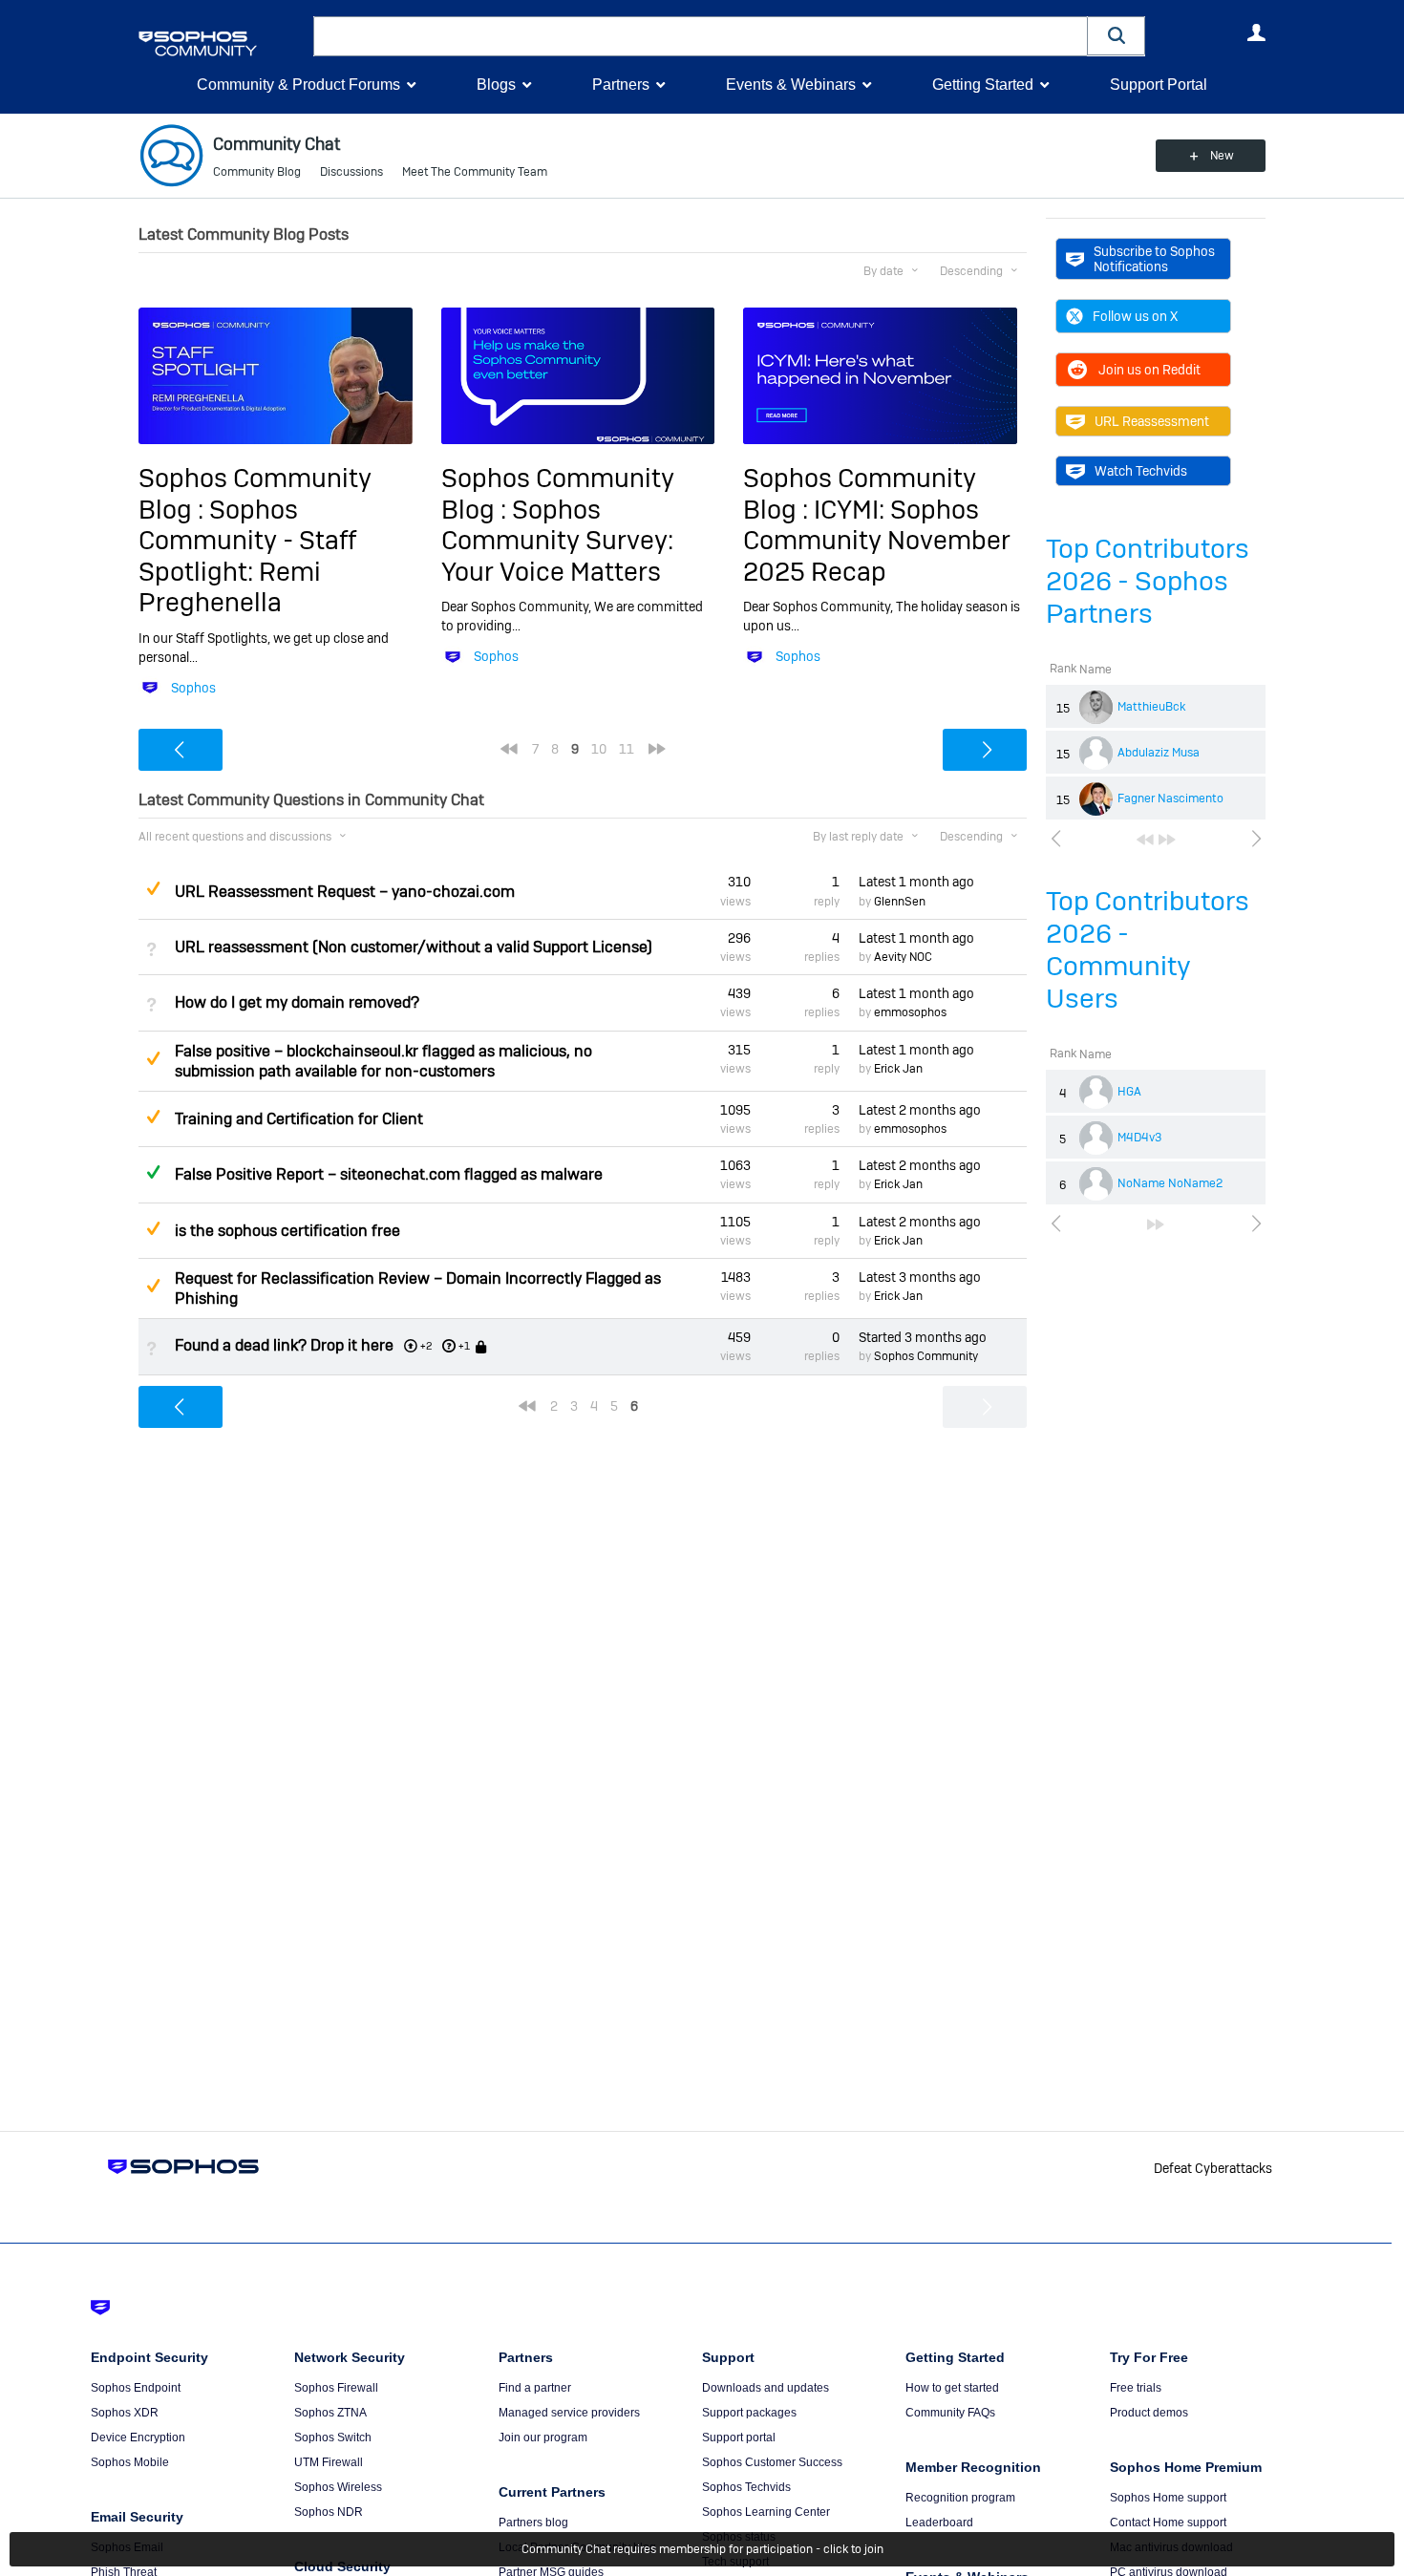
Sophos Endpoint (136, 2388)
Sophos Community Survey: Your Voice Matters (557, 541)
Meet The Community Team (475, 172)
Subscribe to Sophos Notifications (1154, 259)
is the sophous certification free (287, 1231)
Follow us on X (1135, 316)
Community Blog (257, 172)
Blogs (496, 85)
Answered (153, 1172)
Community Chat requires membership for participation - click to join (702, 2549)
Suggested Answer (153, 888)
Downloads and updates (766, 2388)
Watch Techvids (1141, 471)
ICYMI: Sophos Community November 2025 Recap (877, 541)
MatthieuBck (1151, 707)
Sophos (193, 688)
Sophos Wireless (338, 2487)
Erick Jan (898, 1069)
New (1222, 156)
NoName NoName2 (1170, 1183)
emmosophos (910, 1012)
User (1256, 32)
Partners (621, 85)
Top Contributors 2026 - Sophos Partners (1148, 581)
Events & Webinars (791, 85)
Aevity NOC (903, 957)
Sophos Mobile (130, 2462)
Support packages (749, 2413)
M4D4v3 (1139, 1138)
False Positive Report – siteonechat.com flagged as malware (389, 1174)
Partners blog (533, 2523)
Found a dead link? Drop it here (284, 1345)
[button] (1117, 36)
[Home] (222, 43)
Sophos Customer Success (772, 2462)
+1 (464, 1346)
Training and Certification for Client (299, 1119)
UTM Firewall (329, 2462)
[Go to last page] (1167, 840)
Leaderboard (939, 2523)
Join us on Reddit (1149, 370)
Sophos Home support (1168, 2498)
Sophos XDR (125, 2413)
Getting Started (983, 85)
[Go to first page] (1145, 840)
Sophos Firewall (336, 2388)
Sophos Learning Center (766, 2512)
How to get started (952, 2388)
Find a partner (535, 2388)
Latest (916, 882)
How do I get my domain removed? (297, 1002)
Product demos (1149, 2413)
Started (923, 1337)
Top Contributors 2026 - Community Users (1148, 950)
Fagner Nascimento (1170, 798)
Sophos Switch (333, 2438)
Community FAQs (950, 2413)
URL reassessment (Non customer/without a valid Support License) (414, 947)
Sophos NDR (329, 2512)
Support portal (739, 2438)
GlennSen (900, 902)
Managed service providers (569, 2413)
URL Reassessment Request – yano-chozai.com (345, 892)
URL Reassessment (1152, 421)
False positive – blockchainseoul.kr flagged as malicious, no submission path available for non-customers (383, 1061)
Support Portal (1159, 85)
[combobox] (701, 36)
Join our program (543, 2438)
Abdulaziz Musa (1159, 753)
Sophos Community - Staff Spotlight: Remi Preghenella (247, 556)
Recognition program (960, 2498)
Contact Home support (1168, 2523)
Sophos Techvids (746, 2487)
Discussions (351, 172)
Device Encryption (138, 2438)
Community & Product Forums (298, 85)
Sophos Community (926, 1356)
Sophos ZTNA (330, 2413)
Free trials (1136, 2388)
